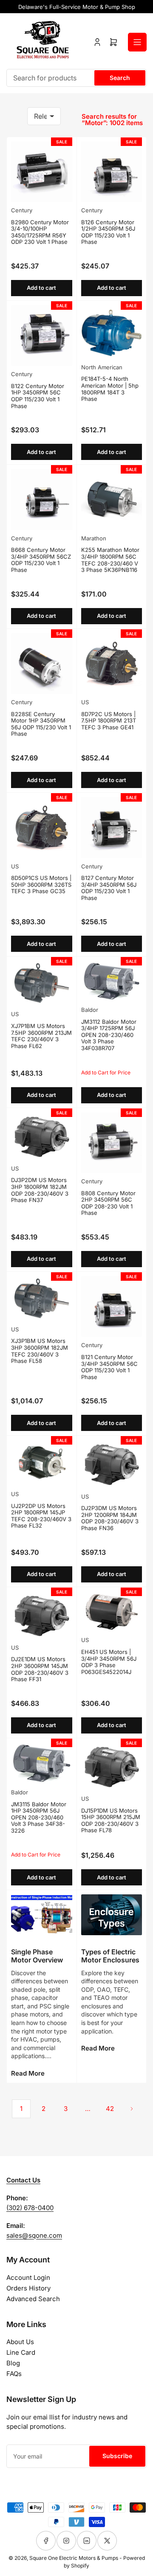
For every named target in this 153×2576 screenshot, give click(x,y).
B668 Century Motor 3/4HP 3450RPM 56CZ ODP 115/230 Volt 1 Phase (41, 560)
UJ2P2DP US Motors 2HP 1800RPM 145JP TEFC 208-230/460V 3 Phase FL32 (41, 1516)
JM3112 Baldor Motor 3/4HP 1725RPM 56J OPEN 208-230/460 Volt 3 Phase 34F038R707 (109, 1035)
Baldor (90, 1010)
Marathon (94, 538)
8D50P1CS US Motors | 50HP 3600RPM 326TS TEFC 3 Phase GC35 (41, 884)
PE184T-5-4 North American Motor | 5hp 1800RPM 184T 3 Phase (110, 389)
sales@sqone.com (34, 2235)
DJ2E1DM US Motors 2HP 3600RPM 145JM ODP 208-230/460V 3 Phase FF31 (40, 1669)
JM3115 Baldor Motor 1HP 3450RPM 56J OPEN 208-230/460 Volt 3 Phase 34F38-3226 (39, 1817)
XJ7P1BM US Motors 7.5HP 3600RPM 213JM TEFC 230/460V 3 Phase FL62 (41, 1036)
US (85, 702)
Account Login (28, 2278)
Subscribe (117, 2456)
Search (120, 78)
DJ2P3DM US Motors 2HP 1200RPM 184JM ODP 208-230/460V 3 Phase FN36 (110, 1518)
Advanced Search (33, 2299)
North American (102, 367)
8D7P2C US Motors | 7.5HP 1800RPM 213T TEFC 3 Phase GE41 (109, 721)
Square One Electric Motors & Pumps (74, 2558)
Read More (28, 2073)
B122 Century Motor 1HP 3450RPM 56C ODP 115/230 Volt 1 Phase (38, 396)
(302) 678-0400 (30, 2208)
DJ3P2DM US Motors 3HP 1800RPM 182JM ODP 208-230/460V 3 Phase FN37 (40, 1190)
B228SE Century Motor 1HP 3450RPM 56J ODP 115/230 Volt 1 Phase (41, 724)
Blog (13, 2363)
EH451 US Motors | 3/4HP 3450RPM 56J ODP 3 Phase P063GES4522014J (109, 1662)
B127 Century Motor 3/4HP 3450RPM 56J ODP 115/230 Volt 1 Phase (109, 888)
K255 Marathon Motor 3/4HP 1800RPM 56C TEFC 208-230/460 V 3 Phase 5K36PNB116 (110, 560)
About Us (20, 2342)
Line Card (21, 2352)
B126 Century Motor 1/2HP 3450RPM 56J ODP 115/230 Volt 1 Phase (108, 232)
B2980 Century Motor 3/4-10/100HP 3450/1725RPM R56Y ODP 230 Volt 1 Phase (40, 232)
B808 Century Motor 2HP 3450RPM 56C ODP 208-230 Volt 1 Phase (108, 1203)
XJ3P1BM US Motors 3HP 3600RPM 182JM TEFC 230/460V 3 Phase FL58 (40, 1351)
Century (22, 210)
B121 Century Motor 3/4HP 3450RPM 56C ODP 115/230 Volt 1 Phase (109, 1367)
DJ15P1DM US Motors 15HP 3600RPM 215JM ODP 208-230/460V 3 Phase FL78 (111, 1821)
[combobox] (76, 78)
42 (110, 2109)
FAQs (14, 2374)
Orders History (28, 2288)
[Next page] (132, 2109)
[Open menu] (137, 42)
